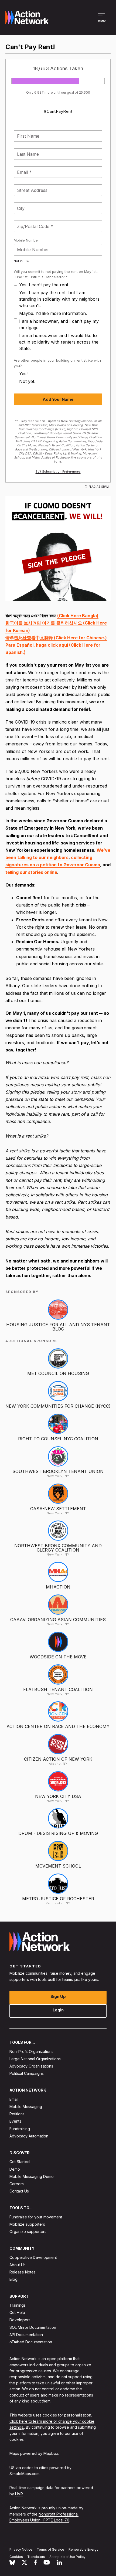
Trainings (18, 2305)
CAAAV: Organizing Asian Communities (58, 1620)
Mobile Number (26, 240)
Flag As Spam (99, 487)
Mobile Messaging (26, 2107)
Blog (13, 2279)
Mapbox (51, 2453)
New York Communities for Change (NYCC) (58, 1406)
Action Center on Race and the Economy (58, 1726)
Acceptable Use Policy (67, 2556)
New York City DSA (58, 1796)
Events (15, 2121)
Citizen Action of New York (58, 1759)
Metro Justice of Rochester (58, 1899)
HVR (19, 2494)
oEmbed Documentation (31, 2342)
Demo (15, 2169)
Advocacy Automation (29, 2136)
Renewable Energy (83, 2549)
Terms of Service (50, 2549)
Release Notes (23, 2272)
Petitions (17, 2114)
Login (58, 2010)
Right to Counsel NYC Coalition (58, 1439)
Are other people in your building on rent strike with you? (57, 363)
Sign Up (58, 1996)
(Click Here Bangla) (78, 616)
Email (14, 2099)
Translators (36, 2556)
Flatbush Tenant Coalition (58, 1689)
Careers (17, 2184)
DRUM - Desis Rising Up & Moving (58, 1833)
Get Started (20, 2162)
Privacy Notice (21, 2549)
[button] (102, 20)
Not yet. (27, 381)
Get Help (17, 2312)
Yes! (23, 374)
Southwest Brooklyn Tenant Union (58, 1471)
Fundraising (20, 2128)
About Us (18, 2265)
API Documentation (26, 2334)
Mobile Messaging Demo (32, 2176)
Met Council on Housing (58, 1373)
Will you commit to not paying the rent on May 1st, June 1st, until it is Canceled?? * (56, 274)
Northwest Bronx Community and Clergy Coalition (58, 1548)
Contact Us (19, 2191)
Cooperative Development (33, 2257)
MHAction (58, 1587)
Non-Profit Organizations (31, 2051)
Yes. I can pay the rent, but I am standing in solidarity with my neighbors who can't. (59, 299)
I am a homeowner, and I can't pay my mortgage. (59, 324)
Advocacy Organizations (31, 2066)
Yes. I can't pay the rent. (44, 285)
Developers (20, 2320)
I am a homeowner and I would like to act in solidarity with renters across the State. (59, 342)
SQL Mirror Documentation (33, 2327)
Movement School (58, 1866)
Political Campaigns (27, 2073)
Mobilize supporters (27, 2224)
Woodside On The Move (58, 1657)
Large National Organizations (35, 2059)
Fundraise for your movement (36, 2217)
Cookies (16, 2556)
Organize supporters (28, 2231)
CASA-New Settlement (58, 1509)
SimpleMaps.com (24, 2474)
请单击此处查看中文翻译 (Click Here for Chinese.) (56, 638)
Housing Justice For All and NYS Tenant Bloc (58, 1327)
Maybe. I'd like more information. (53, 313)
